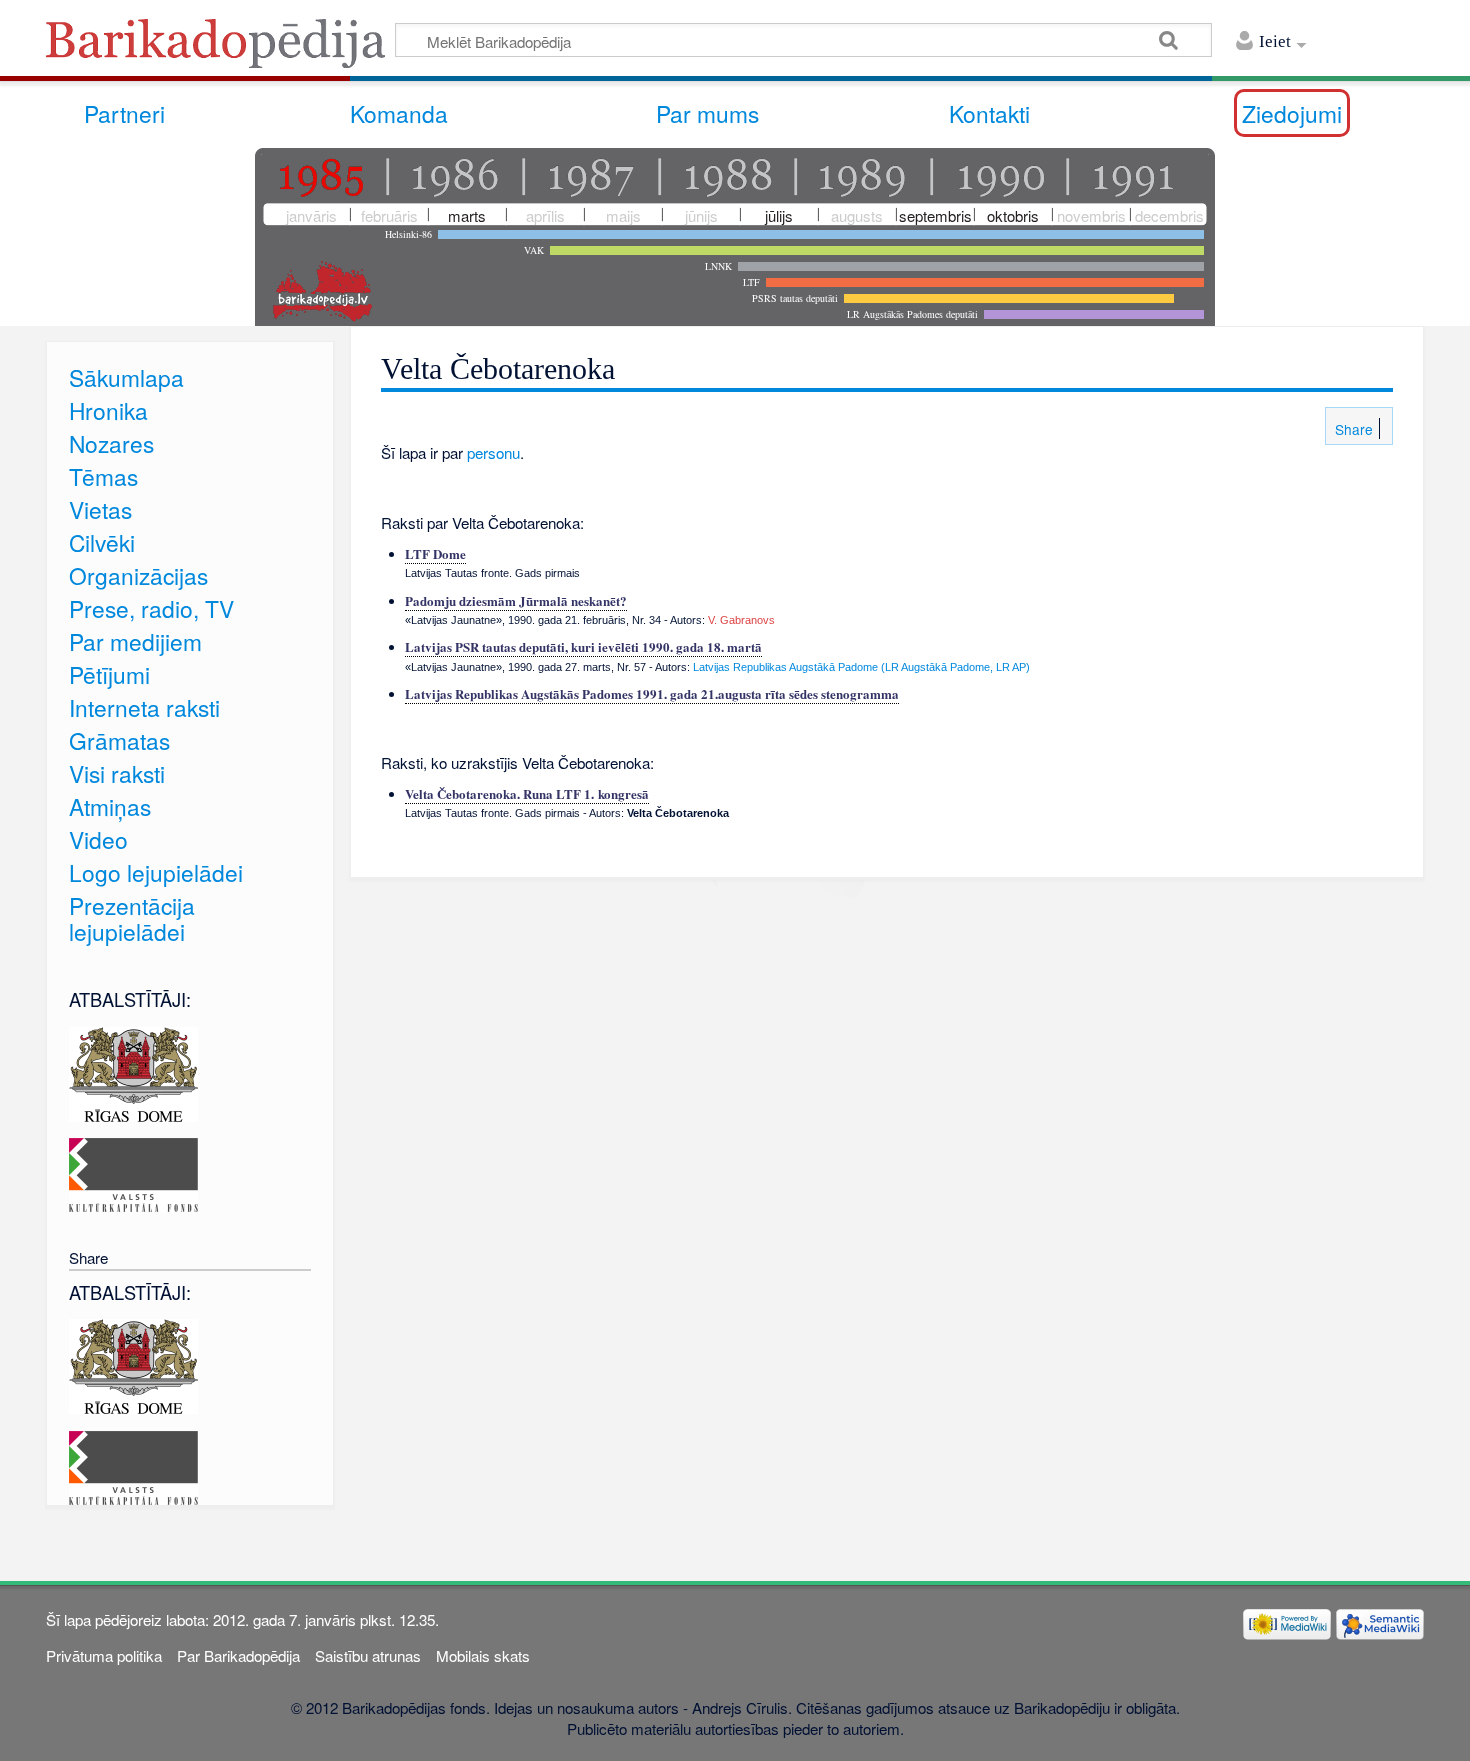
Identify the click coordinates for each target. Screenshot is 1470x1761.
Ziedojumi (1292, 113)
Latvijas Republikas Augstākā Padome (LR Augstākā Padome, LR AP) (861, 667)
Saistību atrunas (368, 1655)
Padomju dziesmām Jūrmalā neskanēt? (516, 600)
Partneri (124, 113)
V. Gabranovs (741, 620)
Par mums (707, 113)
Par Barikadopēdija (238, 1655)
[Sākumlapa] (221, 49)
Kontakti (989, 113)
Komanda (399, 113)
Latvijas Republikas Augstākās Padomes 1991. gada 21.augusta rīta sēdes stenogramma (652, 693)
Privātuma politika (104, 1655)
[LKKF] (133, 1172)
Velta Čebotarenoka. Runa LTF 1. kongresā (527, 793)
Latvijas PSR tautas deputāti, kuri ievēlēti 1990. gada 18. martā (583, 646)
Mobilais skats (483, 1655)
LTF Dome (435, 553)
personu (493, 452)
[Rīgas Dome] (133, 1071)
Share (1352, 429)
